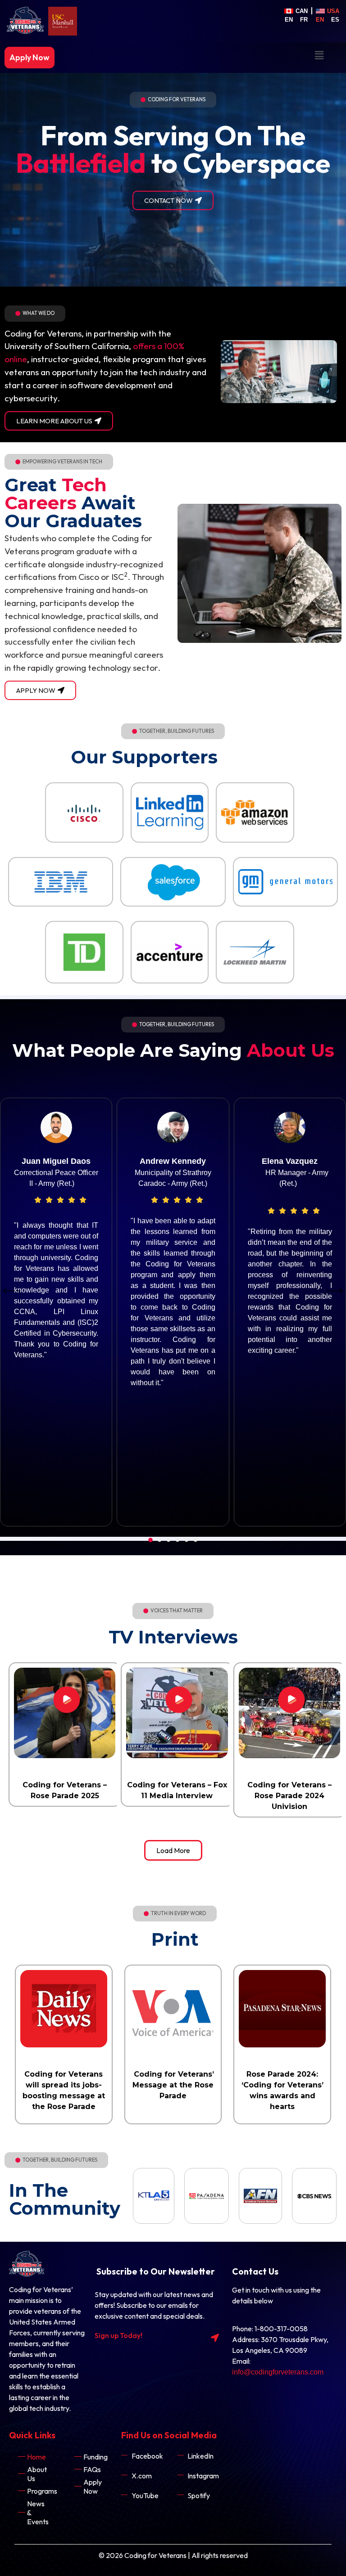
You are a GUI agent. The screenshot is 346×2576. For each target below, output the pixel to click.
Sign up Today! (118, 2335)
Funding (96, 2457)
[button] (319, 55)
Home (36, 2457)
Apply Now (30, 57)
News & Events (38, 2513)
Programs (42, 2491)
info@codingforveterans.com (278, 2372)
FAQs (92, 2469)
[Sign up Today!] (215, 2338)
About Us (37, 2474)
